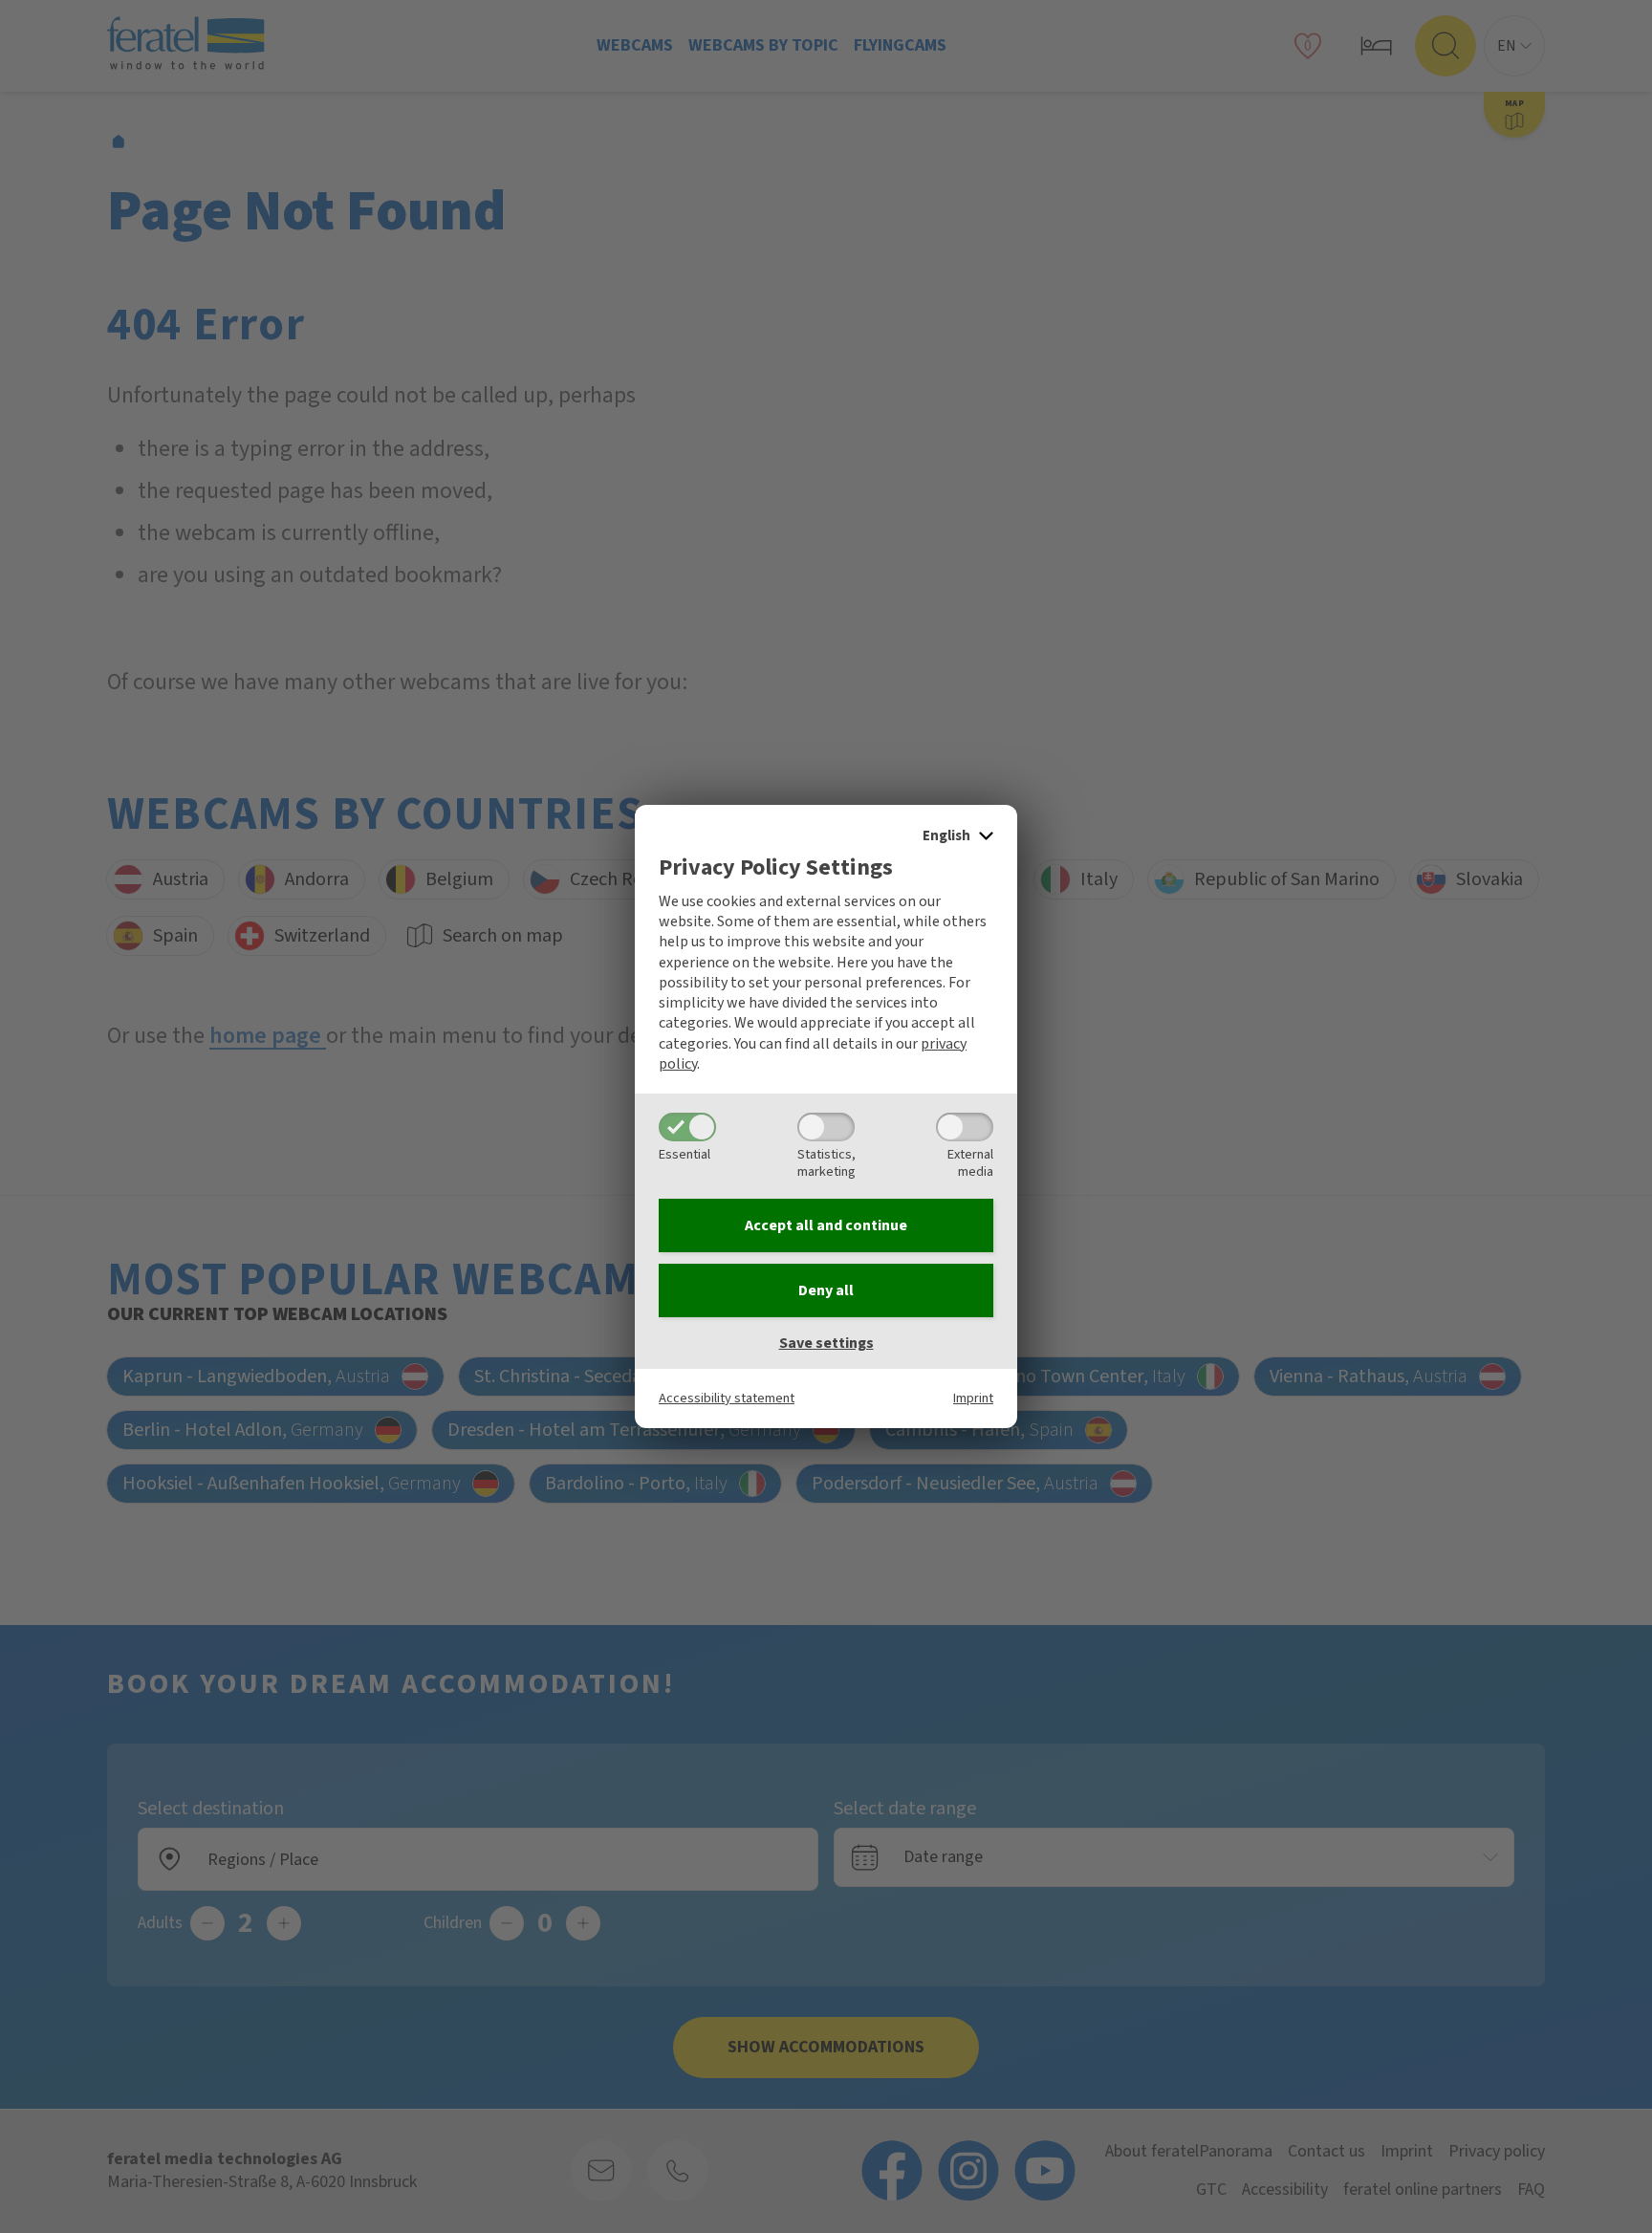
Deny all (826, 1290)
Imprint (973, 1398)
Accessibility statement (727, 1398)
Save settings (826, 1343)
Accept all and (826, 1225)
